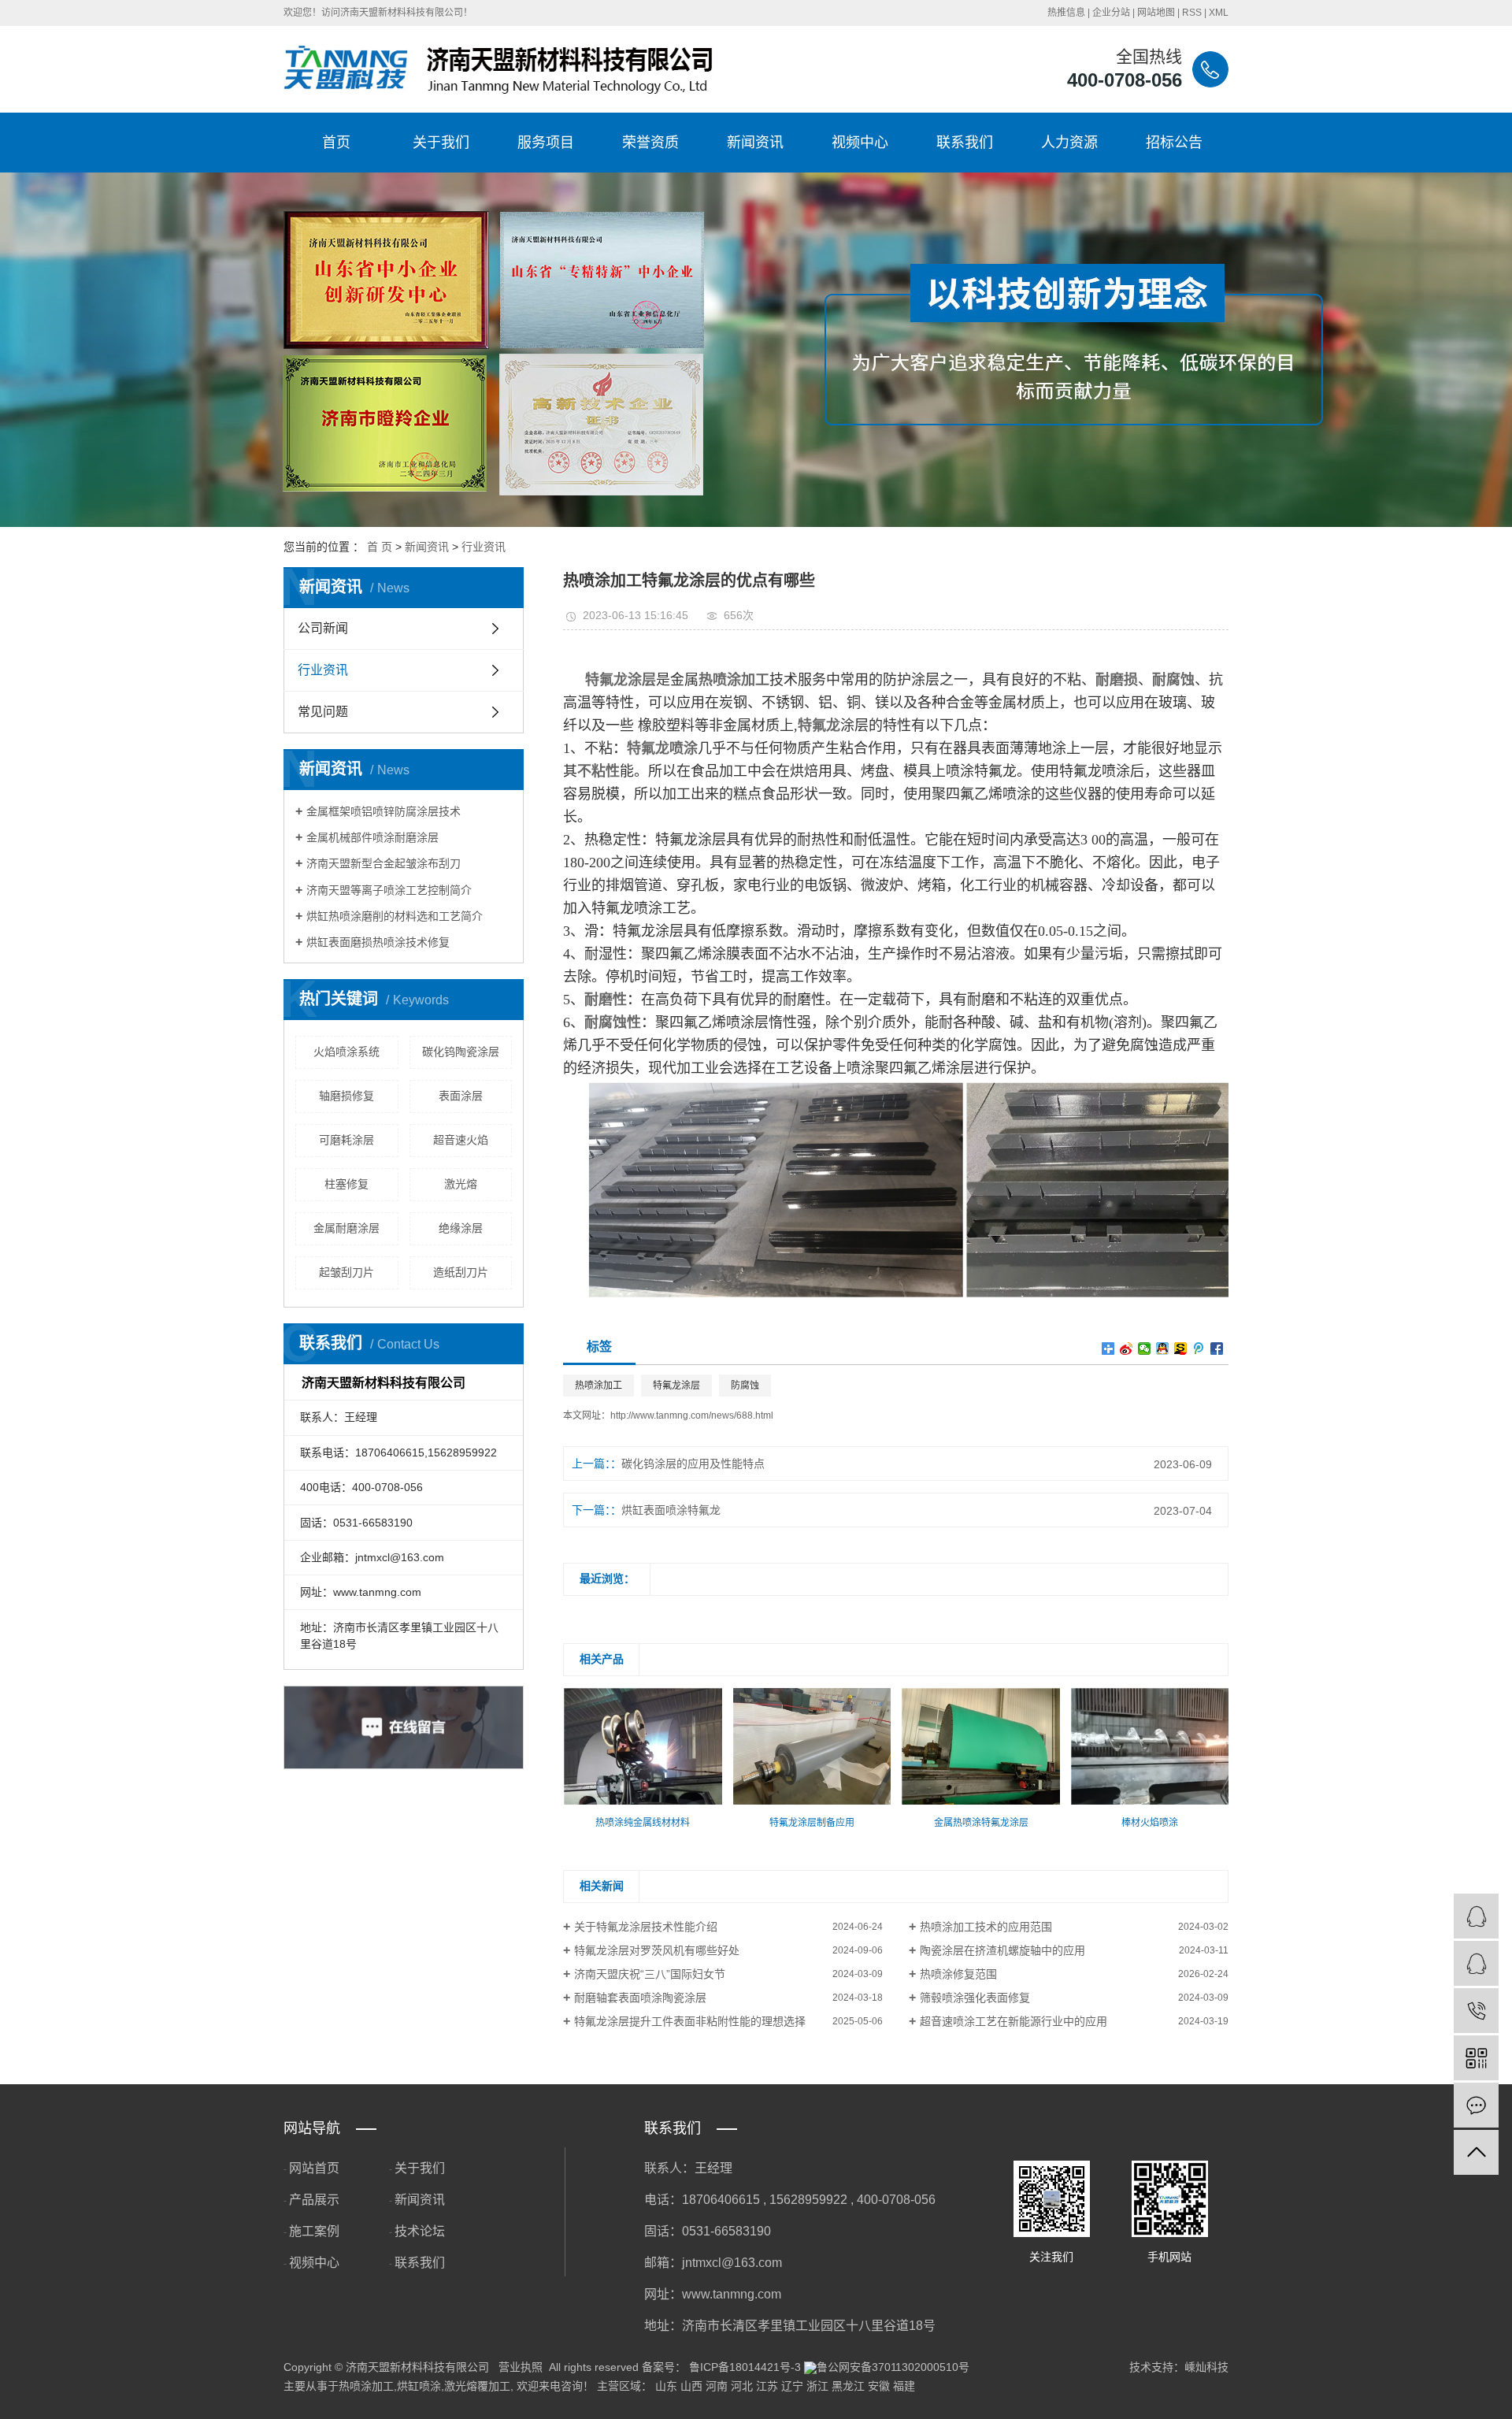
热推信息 (1066, 13)
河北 (742, 2386)
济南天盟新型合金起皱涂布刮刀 (384, 863)
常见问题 (323, 712)
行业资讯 (484, 547)
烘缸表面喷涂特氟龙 (671, 1510)
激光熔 (461, 1184)
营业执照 (521, 2367)
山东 (666, 2386)
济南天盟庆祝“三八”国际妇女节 (650, 1974)
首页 (336, 143)
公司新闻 (323, 628)
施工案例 (314, 2231)
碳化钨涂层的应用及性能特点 (693, 1464)
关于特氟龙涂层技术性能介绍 (646, 1927)
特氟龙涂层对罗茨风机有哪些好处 (657, 1950)
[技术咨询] (1476, 1916)
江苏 (767, 2386)
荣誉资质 (650, 143)
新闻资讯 (755, 143)
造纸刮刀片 (461, 1272)
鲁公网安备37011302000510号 (893, 2367)
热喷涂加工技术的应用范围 (986, 1927)
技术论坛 (420, 2231)
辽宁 (792, 2386)
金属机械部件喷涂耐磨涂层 (372, 837)
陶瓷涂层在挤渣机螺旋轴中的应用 (1002, 1950)
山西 (691, 2386)
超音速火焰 (461, 1140)
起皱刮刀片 (346, 1272)
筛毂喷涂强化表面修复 (975, 1998)
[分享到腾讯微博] (1199, 1349)
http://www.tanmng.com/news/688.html (692, 1415)
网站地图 (1156, 13)
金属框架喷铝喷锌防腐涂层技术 (384, 811)
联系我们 (965, 143)
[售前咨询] (1476, 1963)
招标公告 (1174, 143)
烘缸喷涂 (419, 2386)
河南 (717, 2386)
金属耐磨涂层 (346, 1228)
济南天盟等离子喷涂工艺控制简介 (389, 890)
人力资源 (1069, 143)
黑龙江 (848, 2386)
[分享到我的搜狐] (1181, 1349)
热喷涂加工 (598, 1386)
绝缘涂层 (461, 1228)
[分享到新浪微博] (1127, 1349)
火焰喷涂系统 (346, 1052)
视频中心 (860, 143)
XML (1219, 13)
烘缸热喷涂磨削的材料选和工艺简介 (395, 916)
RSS (1192, 13)
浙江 (817, 2386)
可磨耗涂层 (346, 1140)
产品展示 (314, 2200)
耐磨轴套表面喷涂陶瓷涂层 (640, 1998)
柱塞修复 (346, 1184)
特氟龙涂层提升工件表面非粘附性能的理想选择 (690, 2021)
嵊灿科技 (1206, 2367)
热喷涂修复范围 (958, 1974)
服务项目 (546, 143)
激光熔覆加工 (477, 2386)
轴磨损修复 (346, 1096)
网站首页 (314, 2168)
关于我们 (441, 143)
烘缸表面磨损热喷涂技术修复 (378, 942)
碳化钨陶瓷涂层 (461, 1052)
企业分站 (1111, 13)
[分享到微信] (1145, 1349)
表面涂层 (461, 1096)
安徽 (879, 2386)
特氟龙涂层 (676, 1386)
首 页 (380, 547)
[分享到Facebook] (1217, 1349)
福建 (904, 2386)
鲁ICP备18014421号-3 (745, 2367)
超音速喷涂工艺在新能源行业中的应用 (1014, 2021)
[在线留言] (1476, 2105)
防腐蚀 (745, 1386)
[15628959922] (1476, 2011)
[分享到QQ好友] (1163, 1349)
